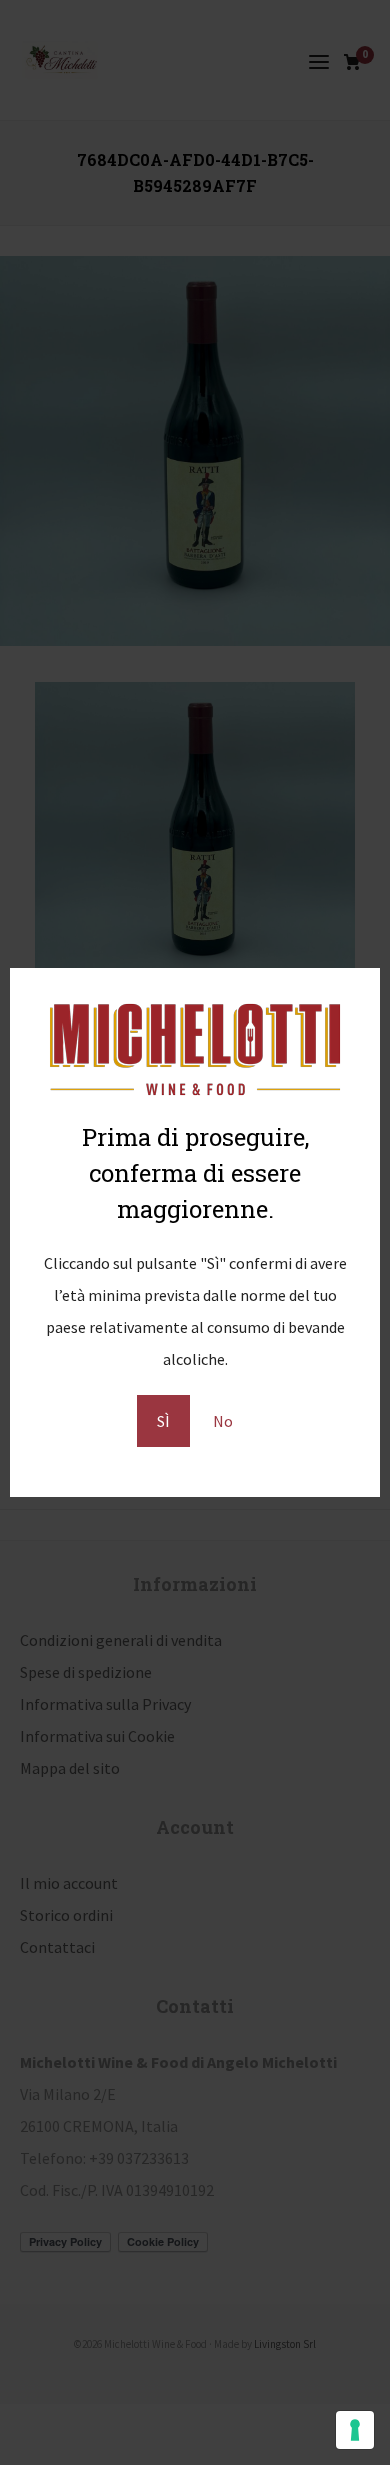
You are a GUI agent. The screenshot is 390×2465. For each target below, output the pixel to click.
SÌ (163, 1421)
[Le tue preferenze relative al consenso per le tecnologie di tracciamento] (355, 2430)
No (223, 1421)
